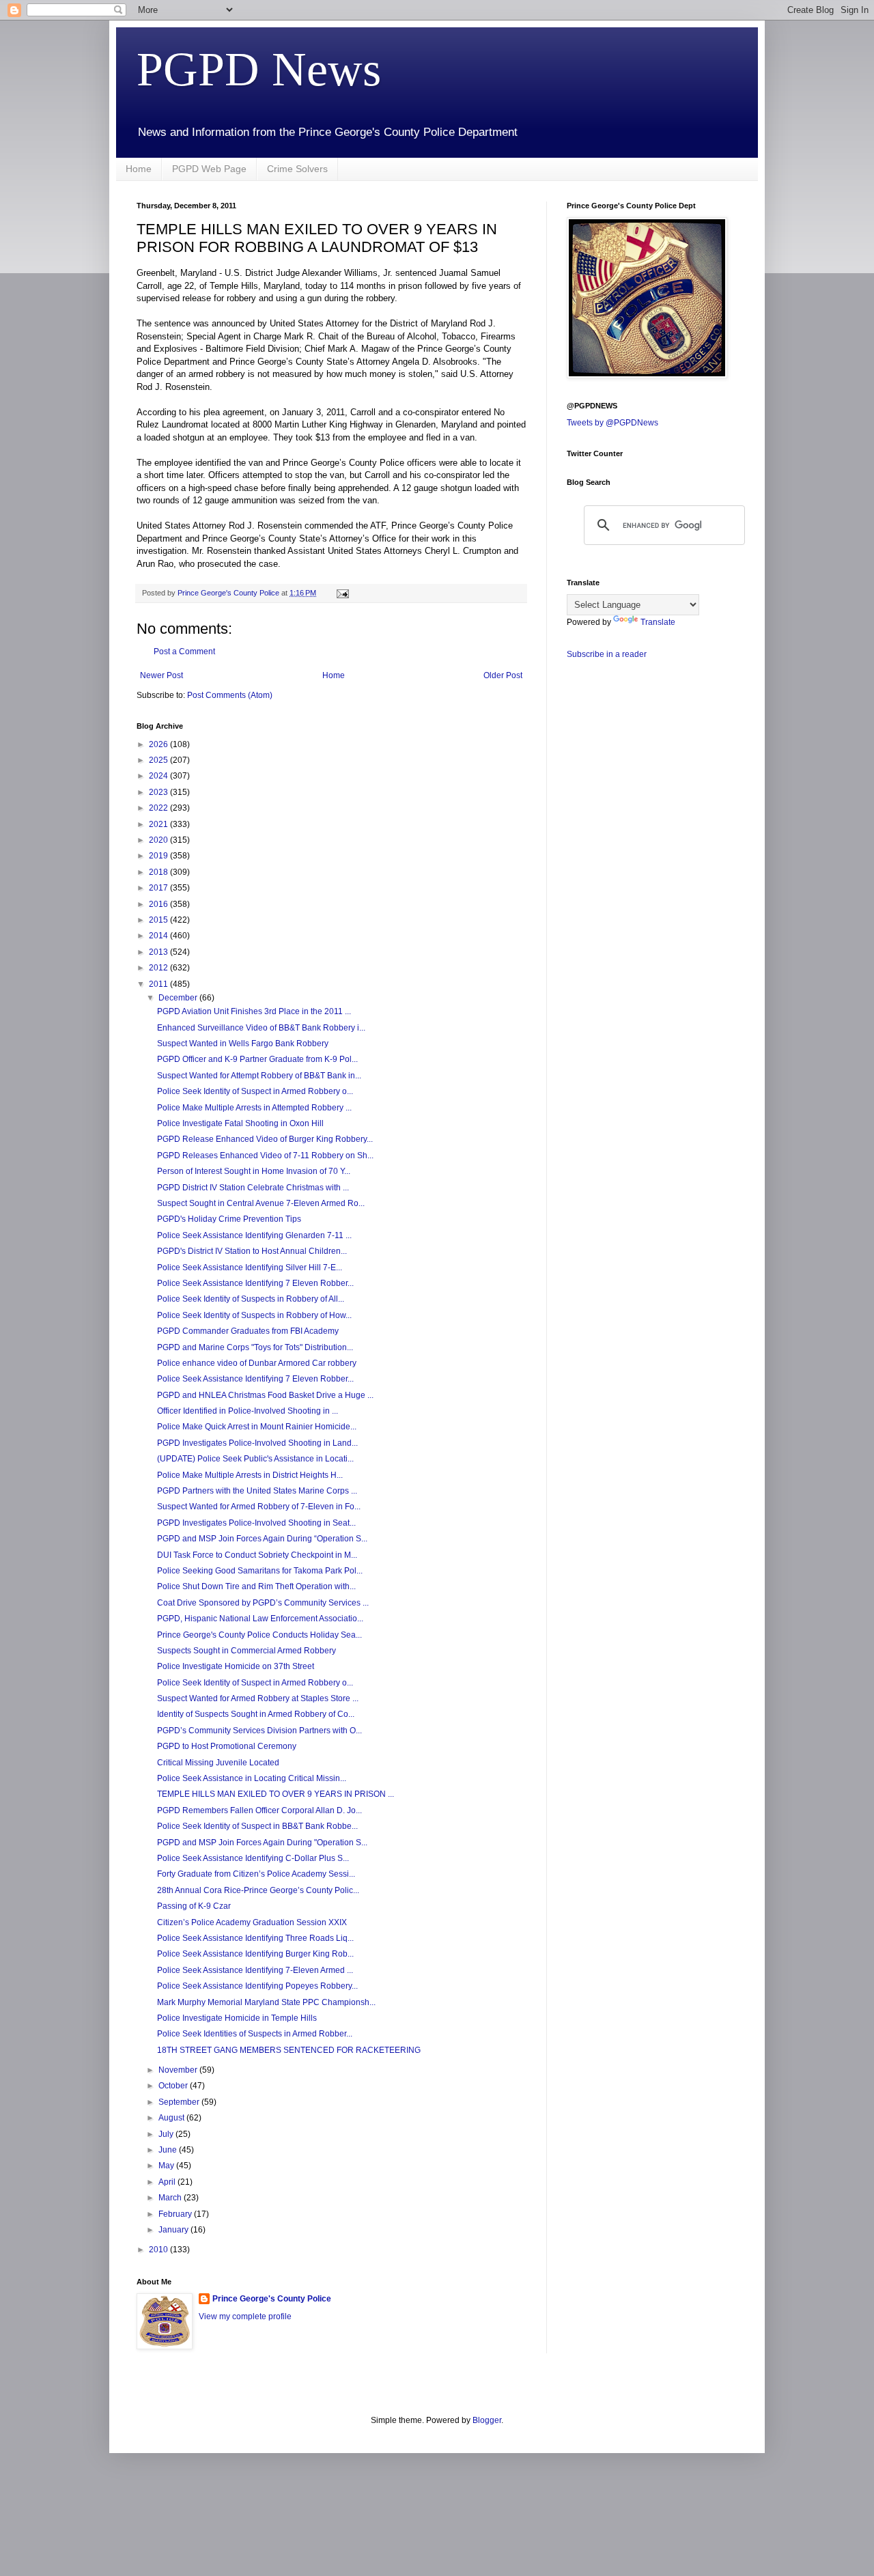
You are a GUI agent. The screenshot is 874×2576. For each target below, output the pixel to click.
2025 (159, 760)
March (171, 2198)
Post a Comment (184, 652)
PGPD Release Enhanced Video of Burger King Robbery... (265, 1139)
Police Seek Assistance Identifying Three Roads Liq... (255, 1938)
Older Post (503, 675)
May (167, 2166)
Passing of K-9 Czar (194, 1906)
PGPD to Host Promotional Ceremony (227, 1746)
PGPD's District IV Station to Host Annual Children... (252, 1251)
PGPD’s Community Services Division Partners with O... (259, 1731)
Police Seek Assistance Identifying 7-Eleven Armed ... (255, 1970)
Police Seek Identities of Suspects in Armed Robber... (255, 2034)
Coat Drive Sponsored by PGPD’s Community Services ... (263, 1603)
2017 (159, 888)
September (180, 2102)
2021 (159, 824)
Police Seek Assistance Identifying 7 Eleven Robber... (255, 1283)
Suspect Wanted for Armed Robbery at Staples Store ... (258, 1698)
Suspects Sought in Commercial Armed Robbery (246, 1651)
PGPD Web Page (209, 169)
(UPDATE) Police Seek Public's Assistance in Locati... (255, 1459)
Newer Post (161, 675)
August (172, 2118)
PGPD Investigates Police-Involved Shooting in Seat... (256, 1523)
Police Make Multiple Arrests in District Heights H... (250, 1475)
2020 (159, 840)
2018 (159, 872)
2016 (159, 904)
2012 (159, 968)
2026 (159, 744)
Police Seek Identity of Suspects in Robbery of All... (251, 1299)
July (167, 2134)
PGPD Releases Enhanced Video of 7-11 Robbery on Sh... (265, 1156)
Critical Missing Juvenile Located (218, 1763)
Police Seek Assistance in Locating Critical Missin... (252, 1778)
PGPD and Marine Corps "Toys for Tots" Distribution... (255, 1347)
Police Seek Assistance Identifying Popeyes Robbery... (257, 1986)
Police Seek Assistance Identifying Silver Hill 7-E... (250, 1268)
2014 (159, 936)
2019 (159, 856)
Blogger (487, 2420)
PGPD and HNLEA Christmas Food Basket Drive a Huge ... (265, 1395)
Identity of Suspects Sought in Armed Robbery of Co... (256, 1714)
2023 (159, 792)
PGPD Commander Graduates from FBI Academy (248, 1331)
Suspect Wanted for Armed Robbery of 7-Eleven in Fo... (259, 1507)
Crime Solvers (297, 169)
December (179, 998)
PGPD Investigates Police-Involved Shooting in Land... (257, 1443)
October (174, 2086)
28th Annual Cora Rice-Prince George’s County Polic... (258, 1890)
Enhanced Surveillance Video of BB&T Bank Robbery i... (261, 1028)
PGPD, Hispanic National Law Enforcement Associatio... (260, 1619)
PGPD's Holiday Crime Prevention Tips (229, 1219)
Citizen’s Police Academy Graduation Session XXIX (252, 1922)
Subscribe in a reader (607, 654)
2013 (159, 952)
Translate (658, 622)
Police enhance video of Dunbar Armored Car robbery (257, 1363)
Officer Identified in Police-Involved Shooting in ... (248, 1411)
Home (139, 169)
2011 (159, 984)
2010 (159, 2250)
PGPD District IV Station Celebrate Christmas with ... (253, 1188)
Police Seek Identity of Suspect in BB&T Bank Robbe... (257, 1826)
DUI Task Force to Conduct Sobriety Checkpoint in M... (257, 1555)
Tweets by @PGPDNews (612, 423)
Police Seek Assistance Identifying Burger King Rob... (255, 1954)
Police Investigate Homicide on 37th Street (236, 1666)
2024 (159, 776)
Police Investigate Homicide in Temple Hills (237, 2018)
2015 (159, 920)
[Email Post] (342, 593)
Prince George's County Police (272, 2299)
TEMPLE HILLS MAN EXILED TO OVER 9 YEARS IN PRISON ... (276, 1794)
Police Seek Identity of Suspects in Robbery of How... (254, 1315)
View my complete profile (245, 2316)
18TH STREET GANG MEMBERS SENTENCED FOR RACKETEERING (289, 2050)
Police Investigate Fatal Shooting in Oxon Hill (240, 1123)
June (169, 2150)
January (174, 2230)
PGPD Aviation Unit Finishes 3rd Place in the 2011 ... (254, 1011)
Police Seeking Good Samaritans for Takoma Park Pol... (260, 1571)
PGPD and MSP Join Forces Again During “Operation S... (262, 1539)
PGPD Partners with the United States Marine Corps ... (257, 1491)
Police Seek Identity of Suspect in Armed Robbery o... (255, 1091)
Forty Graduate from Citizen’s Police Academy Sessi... (256, 1874)
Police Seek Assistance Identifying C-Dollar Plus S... (253, 1858)
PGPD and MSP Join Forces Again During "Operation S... (262, 1843)
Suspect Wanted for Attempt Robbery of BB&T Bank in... (259, 1076)
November (179, 2070)
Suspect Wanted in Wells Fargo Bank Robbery (243, 1044)
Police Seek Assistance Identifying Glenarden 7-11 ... (254, 1235)
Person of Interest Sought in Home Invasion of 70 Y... (254, 1171)
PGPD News (259, 69)
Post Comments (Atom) (230, 695)
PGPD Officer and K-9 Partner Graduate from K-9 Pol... (257, 1059)
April (168, 2182)
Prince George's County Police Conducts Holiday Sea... (259, 1635)
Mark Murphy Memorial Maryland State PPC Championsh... (266, 2002)
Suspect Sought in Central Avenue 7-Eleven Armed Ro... (261, 1203)
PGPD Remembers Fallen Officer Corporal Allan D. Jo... (259, 1810)
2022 (159, 808)
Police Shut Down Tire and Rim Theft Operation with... (256, 1586)
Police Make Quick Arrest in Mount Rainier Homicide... (257, 1427)
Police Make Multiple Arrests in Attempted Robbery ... (254, 1108)
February (176, 2214)
